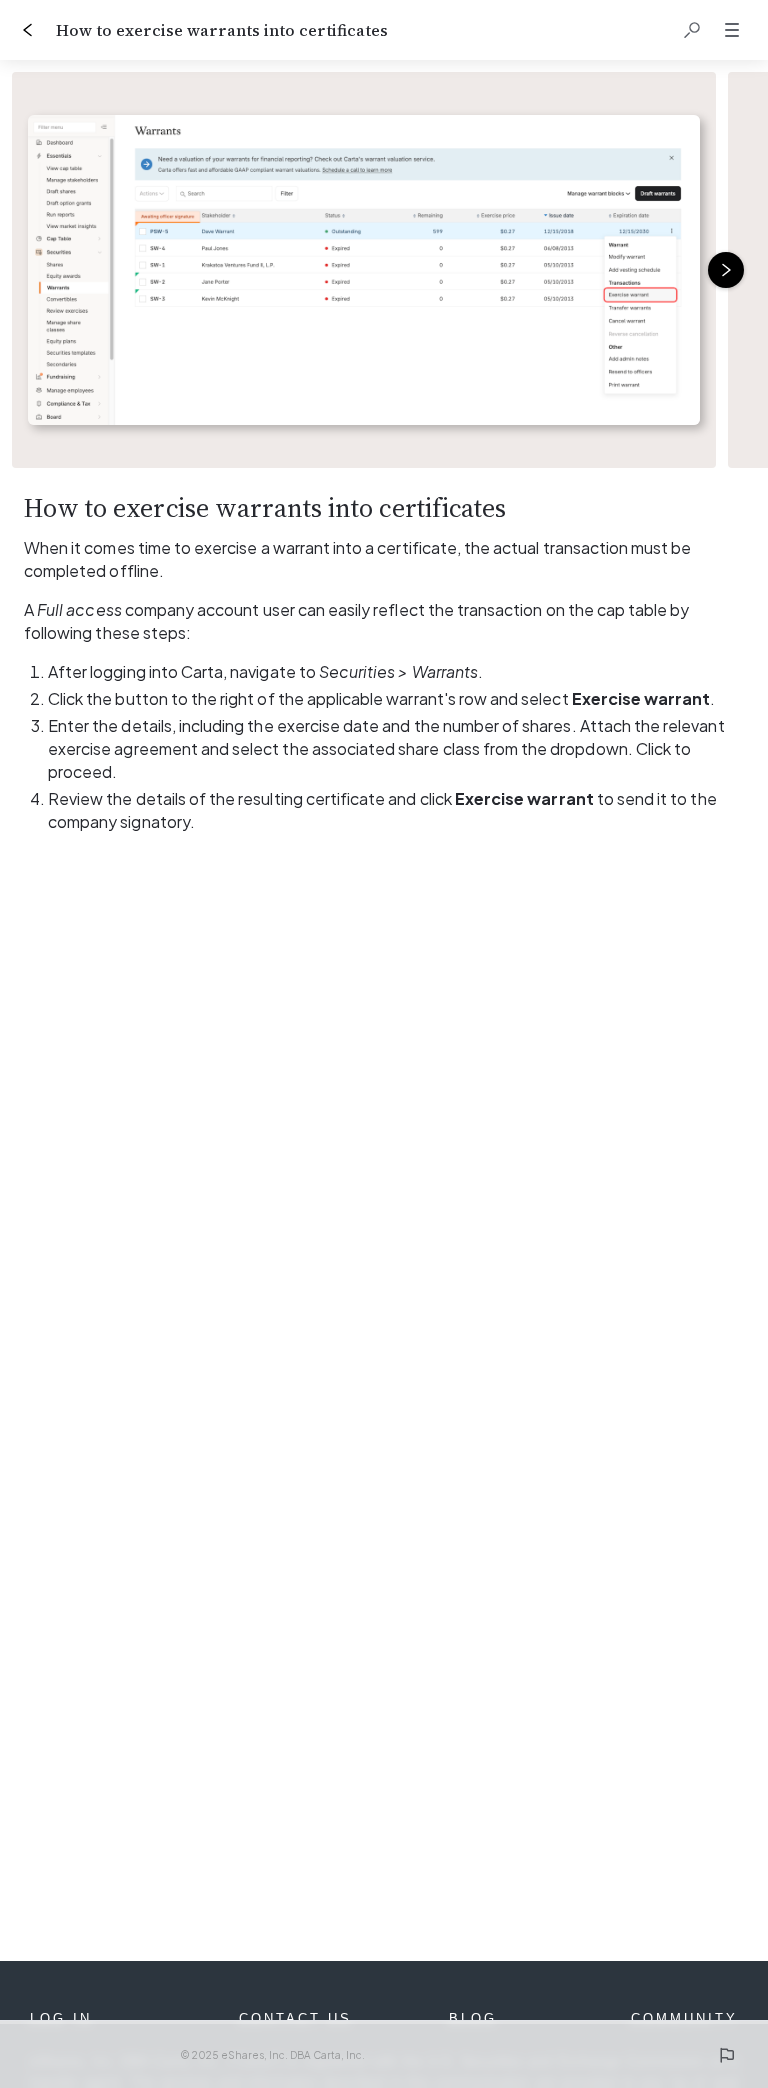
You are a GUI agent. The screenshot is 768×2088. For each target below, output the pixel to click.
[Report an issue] (726, 2055)
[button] (692, 30)
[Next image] (726, 270)
